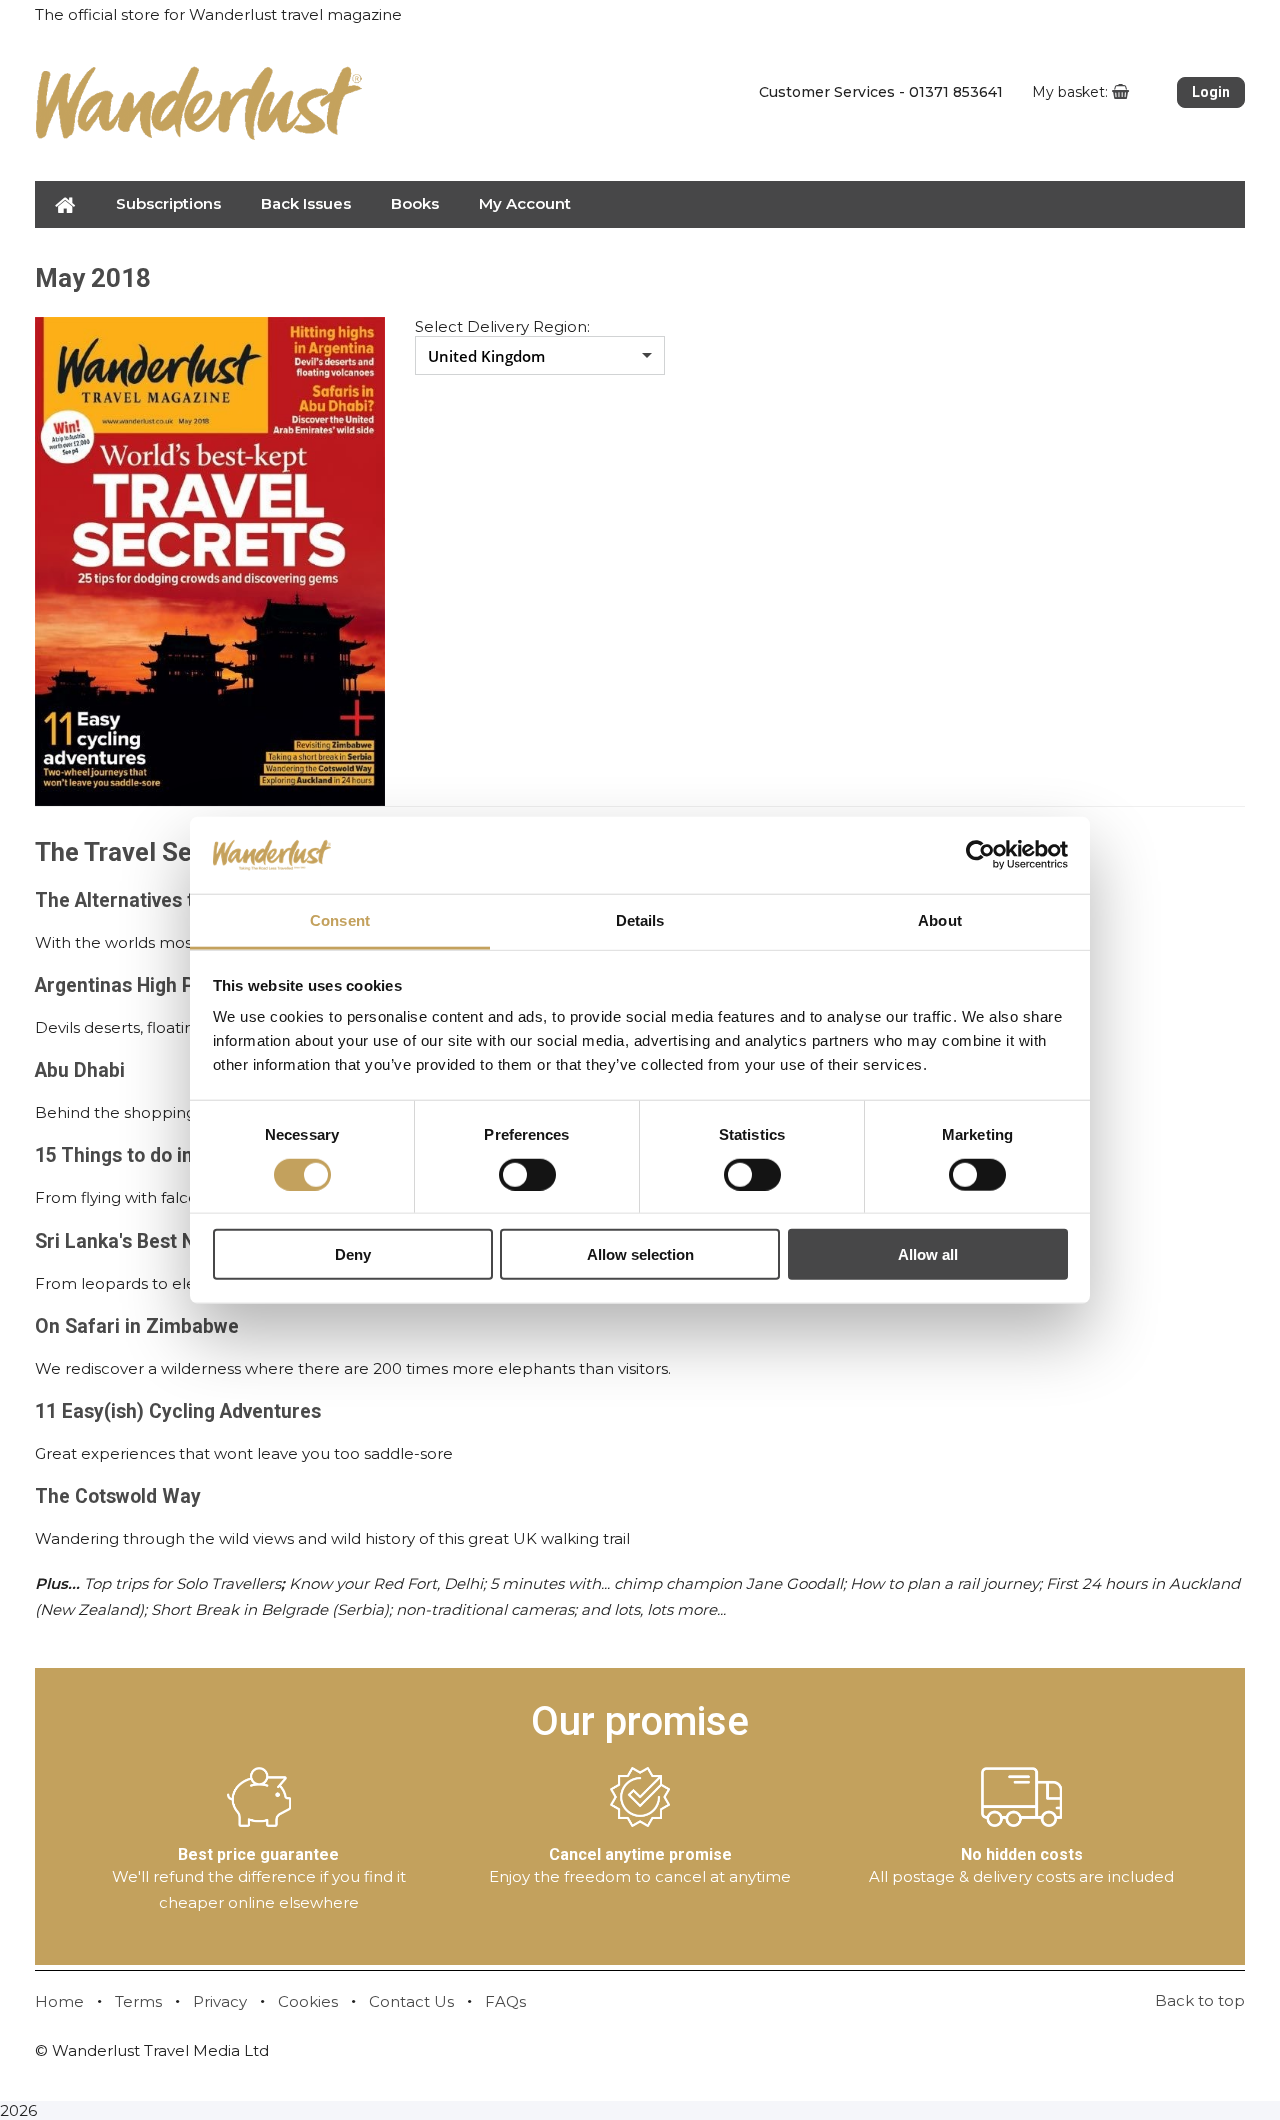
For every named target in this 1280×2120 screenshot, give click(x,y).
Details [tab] (640, 920)
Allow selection (640, 1254)
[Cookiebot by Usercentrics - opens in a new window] (980, 855)
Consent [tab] (340, 920)
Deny (353, 1254)
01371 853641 (956, 92)
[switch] (527, 1174)
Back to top (1200, 2000)
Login (1211, 92)
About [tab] (940, 920)
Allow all (928, 1254)
